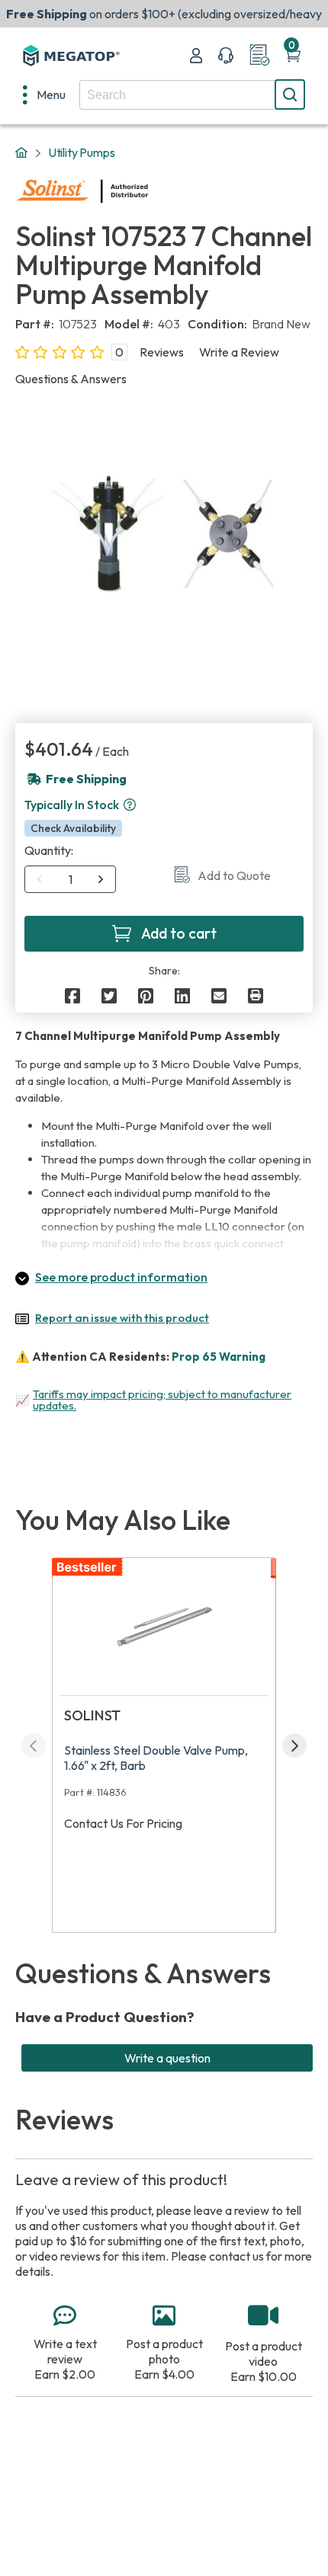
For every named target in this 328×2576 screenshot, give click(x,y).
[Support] (226, 56)
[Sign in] (196, 56)
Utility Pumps (82, 152)
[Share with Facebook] (72, 996)
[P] (256, 996)
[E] (219, 996)
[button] (130, 805)
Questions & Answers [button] (71, 379)
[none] (44, 94)
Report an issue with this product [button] (122, 1318)
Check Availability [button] (73, 828)
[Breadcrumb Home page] (21, 153)
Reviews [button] (162, 352)
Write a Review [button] (239, 352)
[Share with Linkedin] (182, 996)
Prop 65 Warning (219, 1357)
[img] (149, 191)
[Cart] (293, 56)
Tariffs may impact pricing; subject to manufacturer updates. (162, 1400)
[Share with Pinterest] (146, 996)
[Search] (290, 94)
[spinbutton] (71, 879)
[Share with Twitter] (109, 996)
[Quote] (259, 56)
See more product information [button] (121, 1277)
